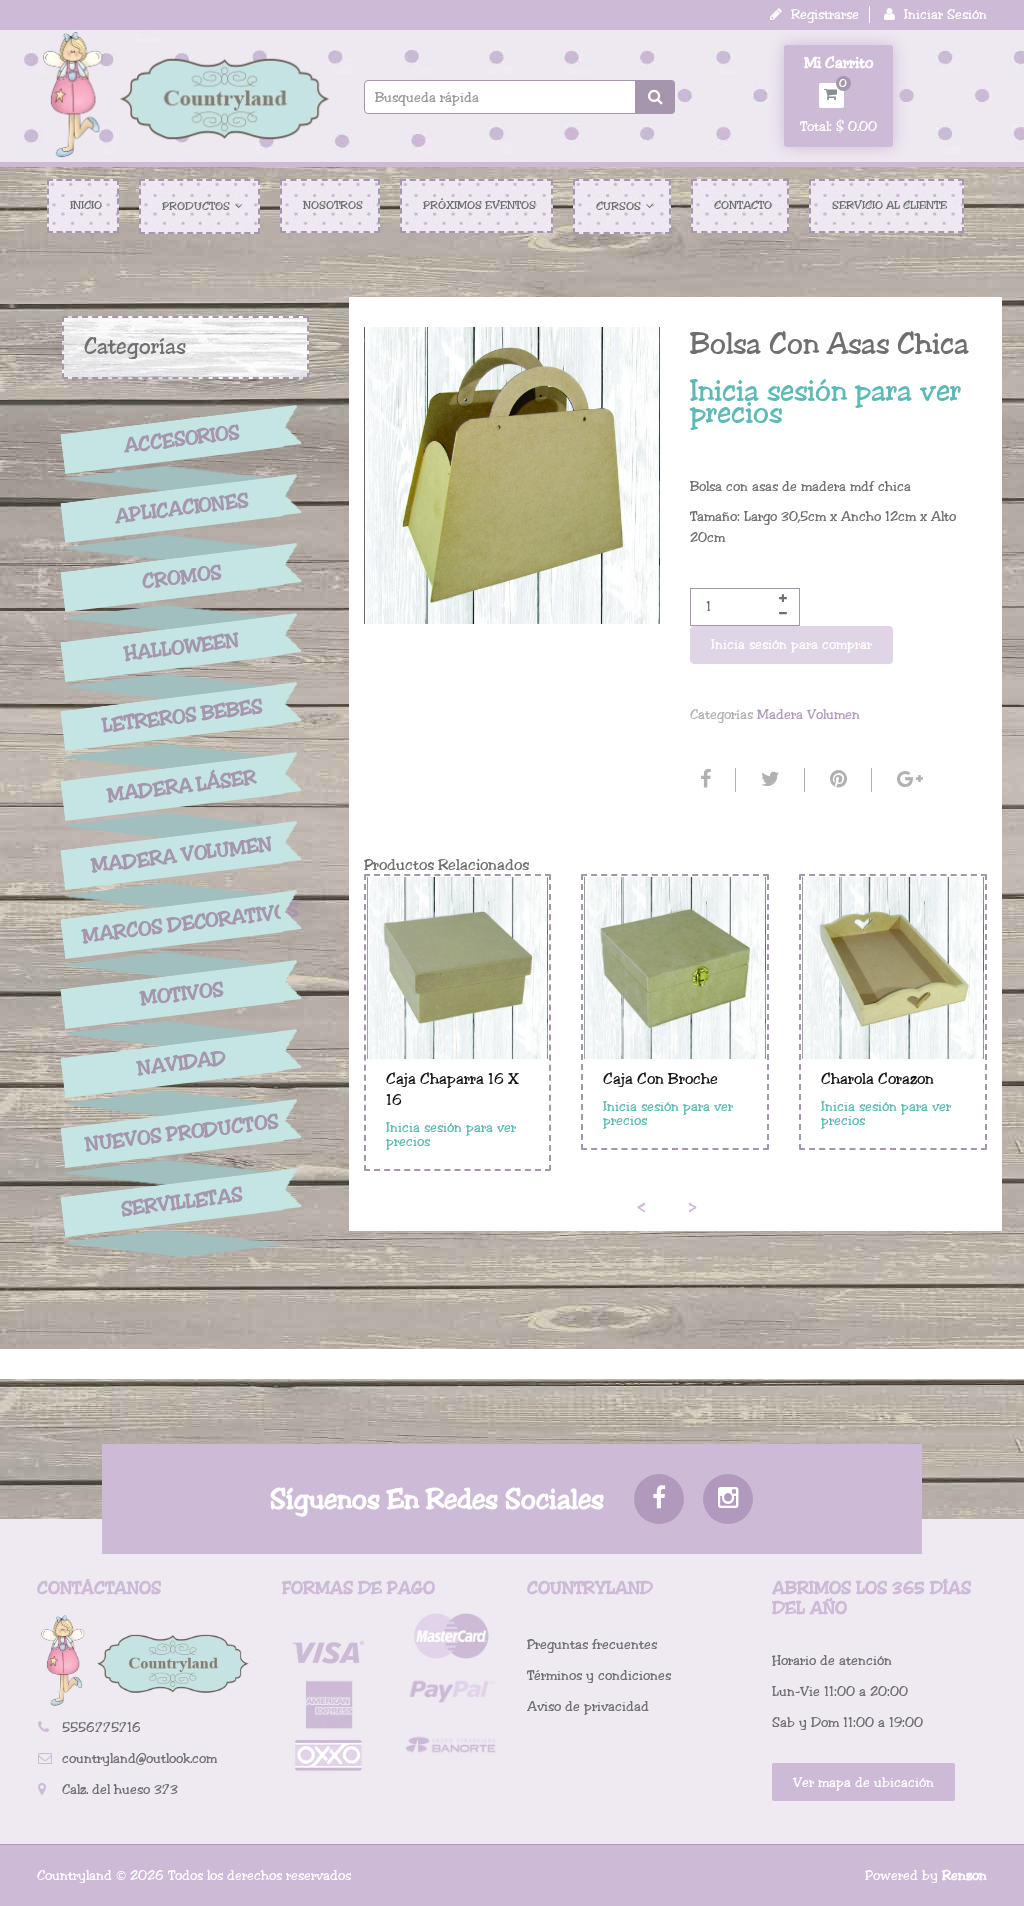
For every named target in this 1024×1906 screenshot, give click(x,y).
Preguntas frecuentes (592, 1644)
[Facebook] (703, 780)
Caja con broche (660, 1079)
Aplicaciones (182, 508)
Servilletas (182, 1202)
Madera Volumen (182, 855)
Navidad (182, 1063)
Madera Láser (182, 786)
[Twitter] (768, 780)
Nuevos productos (181, 1132)
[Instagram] (728, 1499)
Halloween (182, 647)
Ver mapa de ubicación (863, 1782)
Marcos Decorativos (182, 924)
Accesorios (182, 439)
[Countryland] (185, 94)
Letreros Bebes (182, 716)
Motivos (181, 994)
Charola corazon (877, 1079)
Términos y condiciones (599, 1675)
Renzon (964, 1875)
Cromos (181, 577)
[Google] (907, 780)
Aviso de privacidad (588, 1706)
